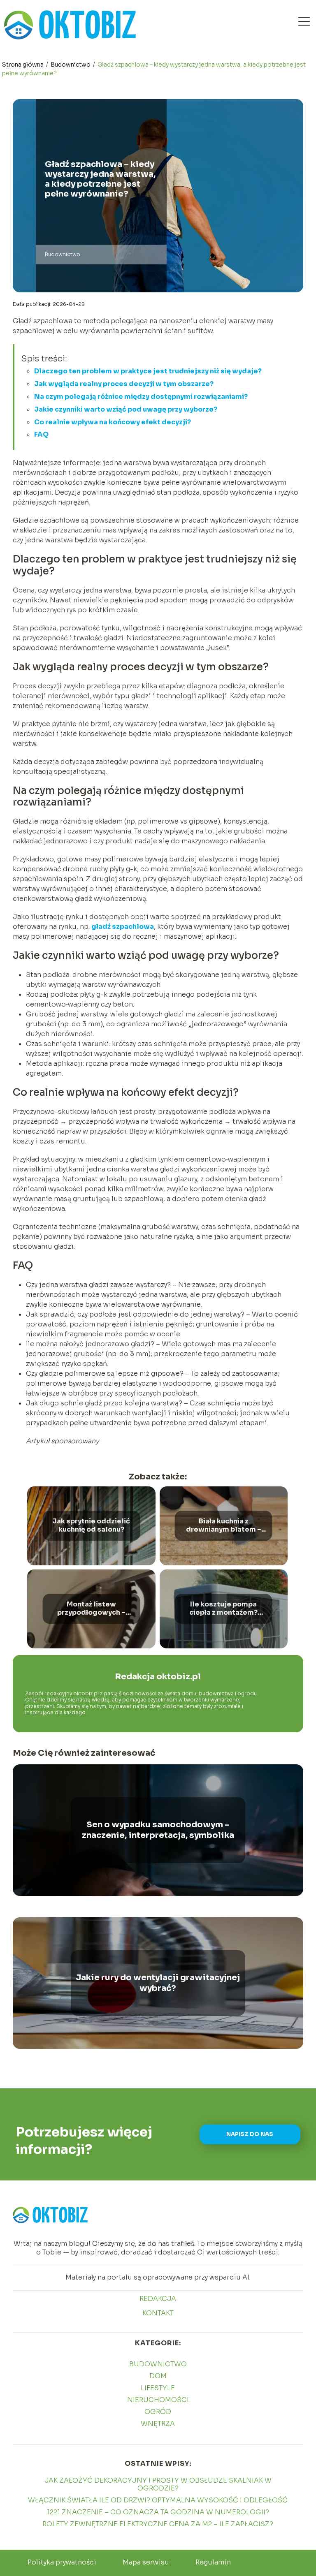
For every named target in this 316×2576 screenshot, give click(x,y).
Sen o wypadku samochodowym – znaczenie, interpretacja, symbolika (158, 1830)
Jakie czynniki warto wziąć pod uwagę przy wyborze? (126, 409)
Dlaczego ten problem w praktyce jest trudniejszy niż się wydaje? (148, 371)
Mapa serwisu (146, 2562)
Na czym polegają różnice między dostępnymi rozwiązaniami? (141, 397)
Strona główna (23, 65)
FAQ (41, 434)
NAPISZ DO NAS (250, 2134)
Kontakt (158, 2313)
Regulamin (213, 2562)
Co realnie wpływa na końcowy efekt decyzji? (113, 422)
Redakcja (158, 2299)
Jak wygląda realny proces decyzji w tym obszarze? (124, 384)
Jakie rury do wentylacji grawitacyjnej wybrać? (158, 1983)
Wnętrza (158, 2424)
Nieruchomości (158, 2400)
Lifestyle (158, 2388)
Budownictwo (71, 65)
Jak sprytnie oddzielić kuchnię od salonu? (91, 1526)
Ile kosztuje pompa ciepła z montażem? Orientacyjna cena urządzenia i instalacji (223, 1609)
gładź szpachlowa (123, 927)
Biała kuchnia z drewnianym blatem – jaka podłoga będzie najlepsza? (224, 1526)
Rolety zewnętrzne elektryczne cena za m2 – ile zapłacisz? (158, 2524)
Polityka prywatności (62, 2562)
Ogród (158, 2412)
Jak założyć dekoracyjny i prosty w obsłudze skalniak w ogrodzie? (158, 2484)
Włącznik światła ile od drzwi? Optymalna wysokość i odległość (158, 2500)
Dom (158, 2376)
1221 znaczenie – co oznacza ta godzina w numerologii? (158, 2512)
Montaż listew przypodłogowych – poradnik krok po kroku (91, 1609)
